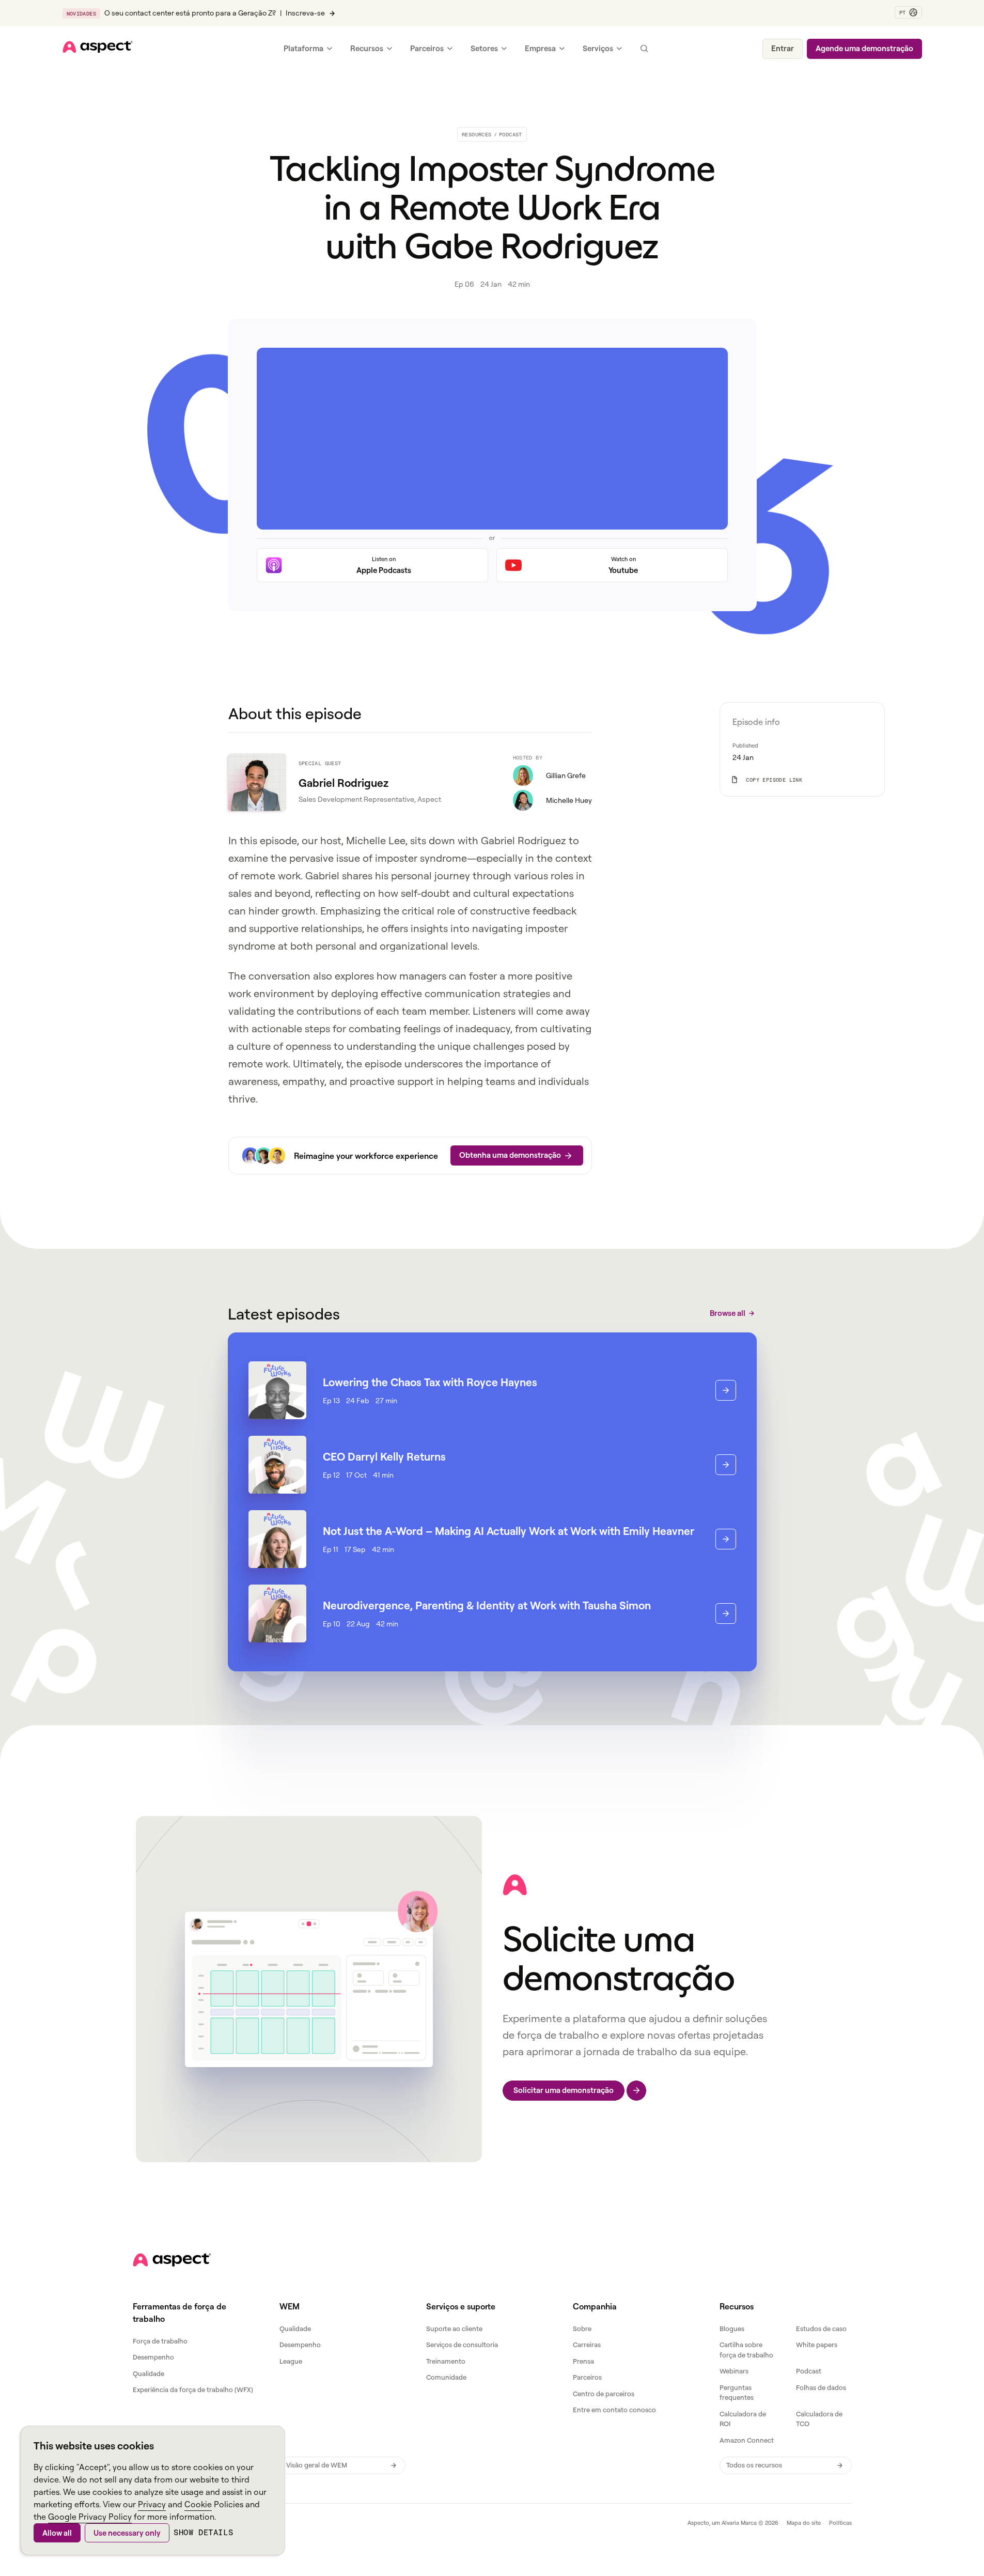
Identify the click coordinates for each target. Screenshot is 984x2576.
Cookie (198, 2504)
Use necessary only (127, 2533)
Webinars (734, 2371)
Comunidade (446, 2377)
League (291, 2361)
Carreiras (587, 2345)
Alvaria (730, 2523)
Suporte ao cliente (454, 2329)
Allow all (57, 2533)
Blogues (732, 2329)
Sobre (582, 2329)
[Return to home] (172, 2260)
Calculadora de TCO (819, 2419)
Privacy (152, 2504)
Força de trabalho (160, 2341)
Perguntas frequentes (737, 2393)
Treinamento (446, 2361)
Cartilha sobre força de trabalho (746, 2350)
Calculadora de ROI (743, 2419)
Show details (203, 2532)
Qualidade (149, 2373)
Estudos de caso (821, 2329)
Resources (477, 134)
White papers (817, 2345)
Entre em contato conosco (614, 2410)
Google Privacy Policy (90, 2517)
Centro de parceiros (604, 2394)
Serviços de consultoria (462, 2345)
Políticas (840, 2523)
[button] (908, 12)
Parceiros (587, 2377)
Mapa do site (804, 2523)
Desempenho (153, 2357)
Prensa (583, 2361)
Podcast (511, 134)
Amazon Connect (747, 2440)
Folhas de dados (821, 2387)
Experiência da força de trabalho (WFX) (193, 2389)
